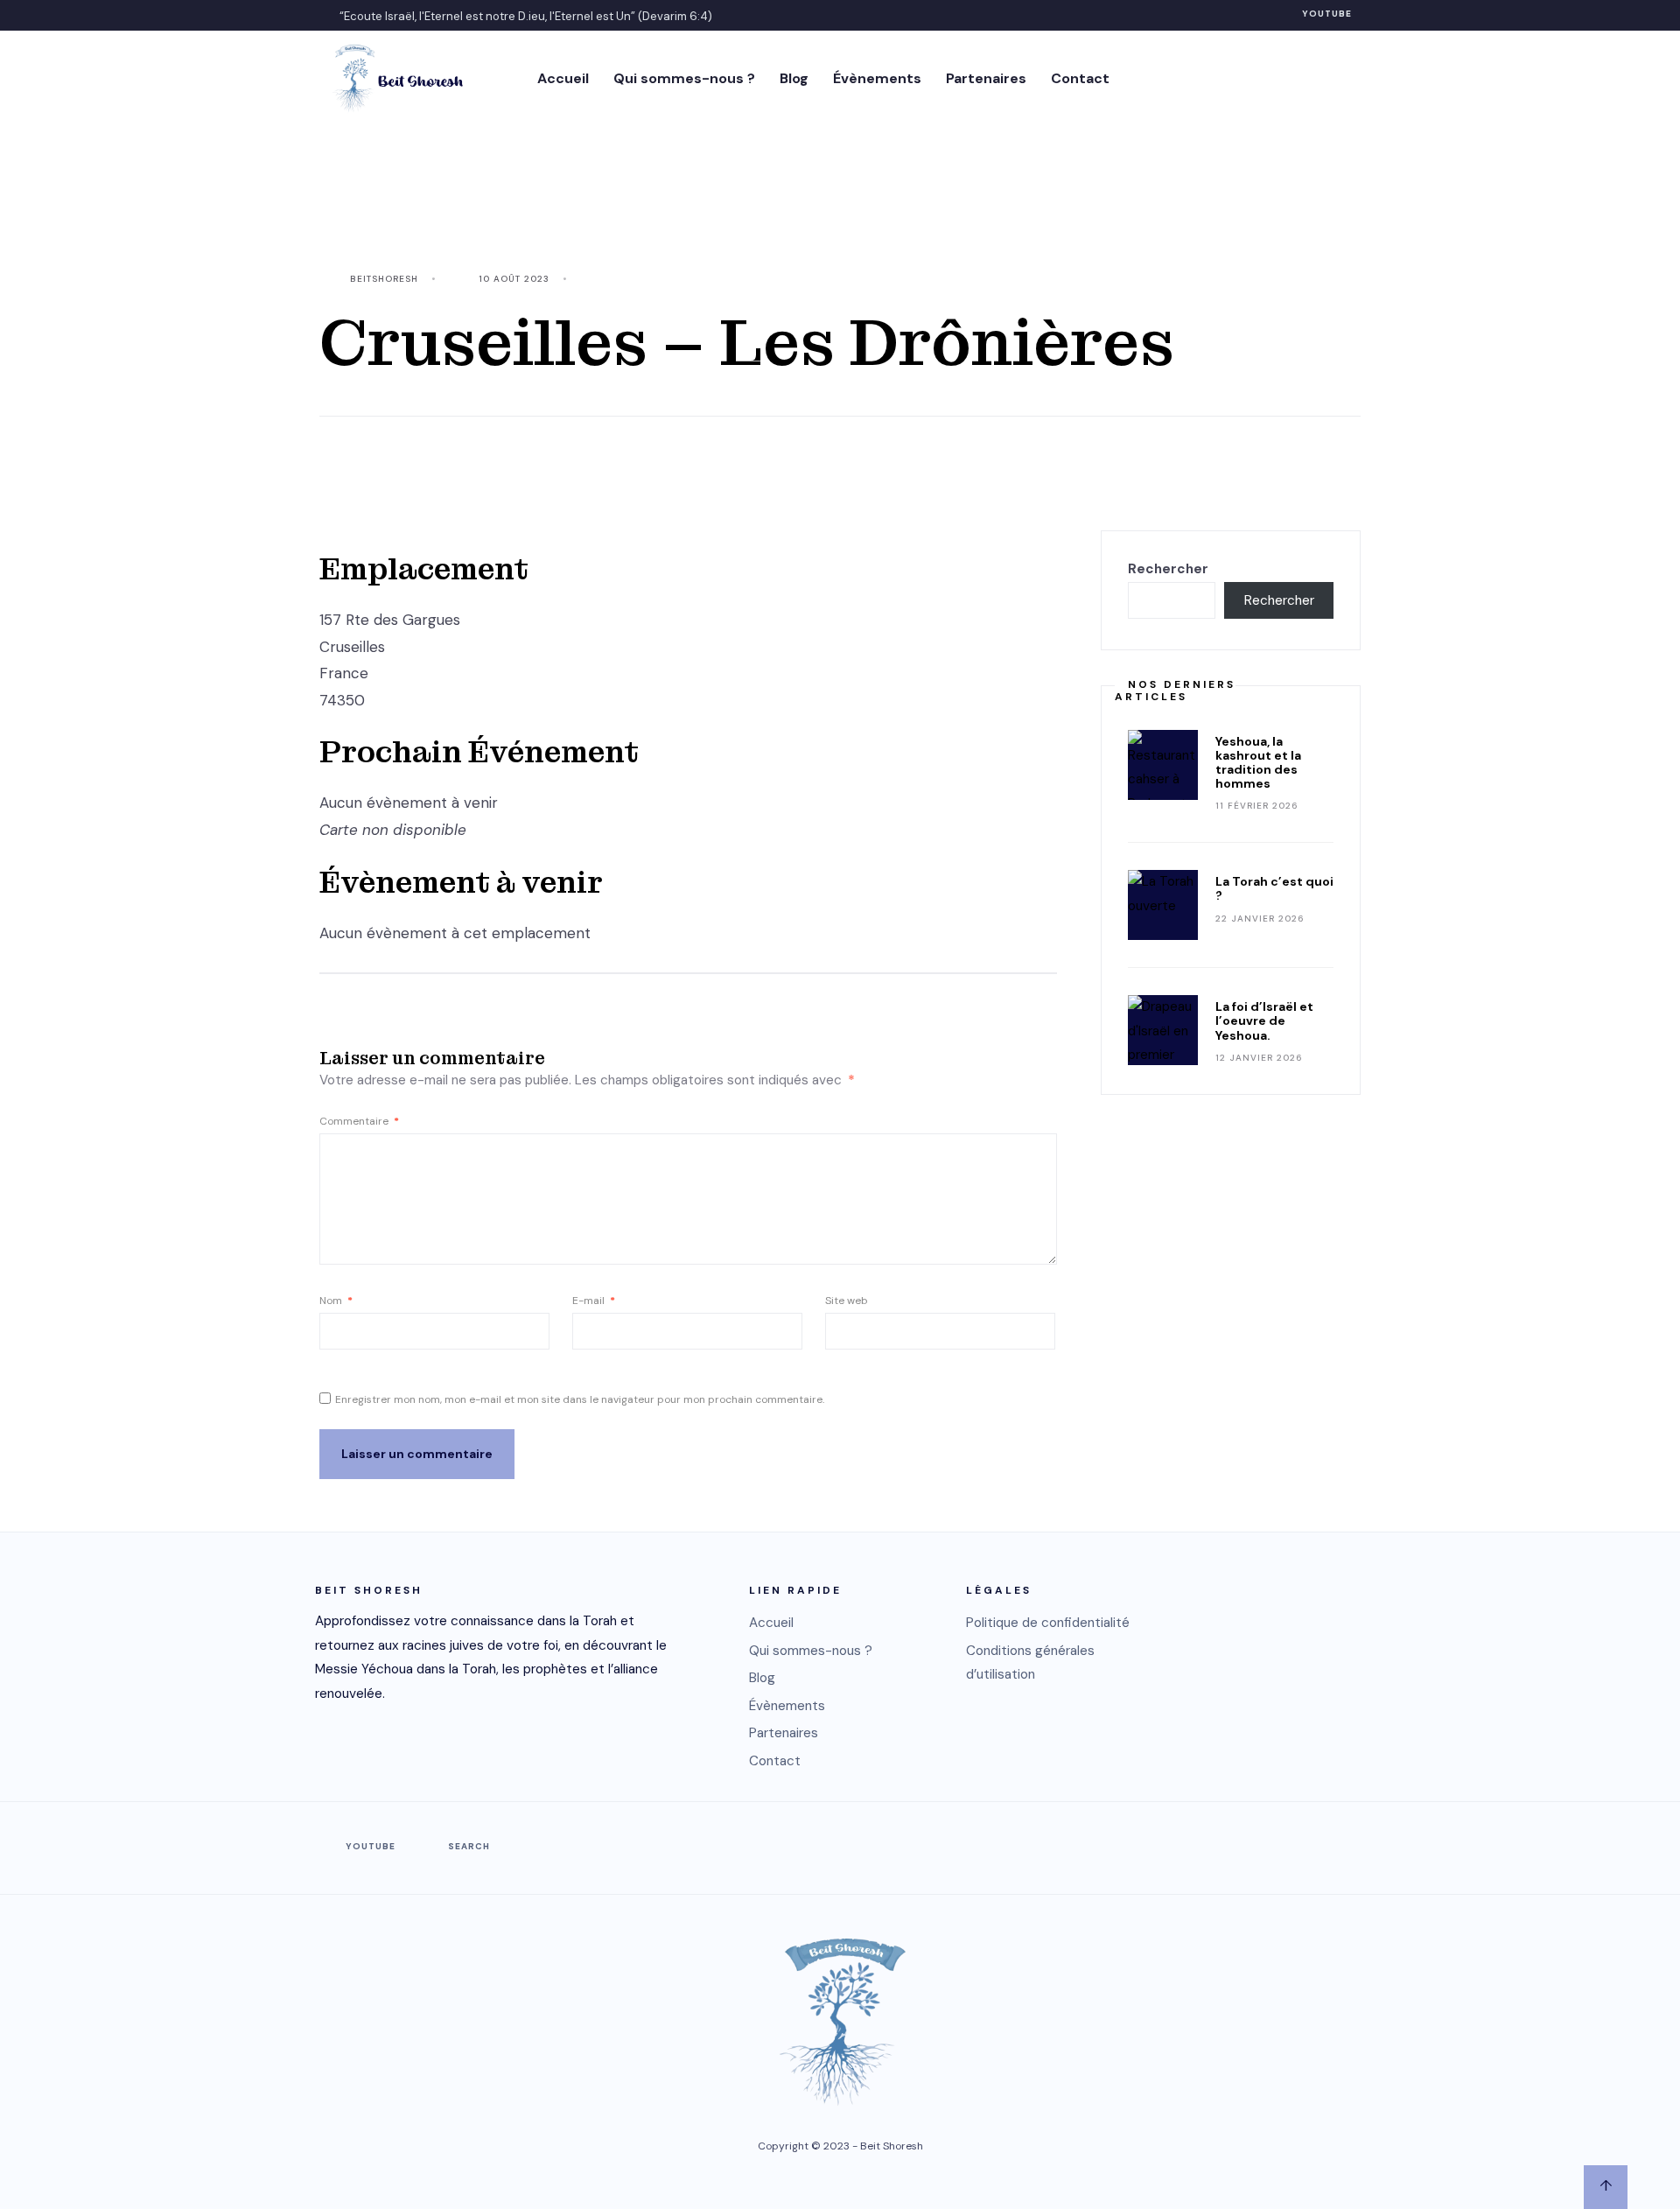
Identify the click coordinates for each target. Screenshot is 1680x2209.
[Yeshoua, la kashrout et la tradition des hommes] (1163, 765)
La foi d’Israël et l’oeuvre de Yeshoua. (1264, 1020)
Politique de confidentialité (1048, 1623)
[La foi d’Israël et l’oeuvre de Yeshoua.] (1163, 1030)
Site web (847, 1301)
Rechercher (1168, 569)
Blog (794, 78)
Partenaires (986, 78)
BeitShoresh (384, 279)
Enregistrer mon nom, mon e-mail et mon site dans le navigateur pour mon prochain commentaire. (580, 1399)
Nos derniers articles (1175, 691)
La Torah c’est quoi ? (1274, 888)
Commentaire (359, 1121)
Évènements (877, 78)
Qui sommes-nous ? (684, 78)
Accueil (563, 78)
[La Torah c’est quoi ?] (1163, 905)
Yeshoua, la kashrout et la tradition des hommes (1258, 762)
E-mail (594, 1301)
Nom (336, 1301)
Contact (1080, 78)
